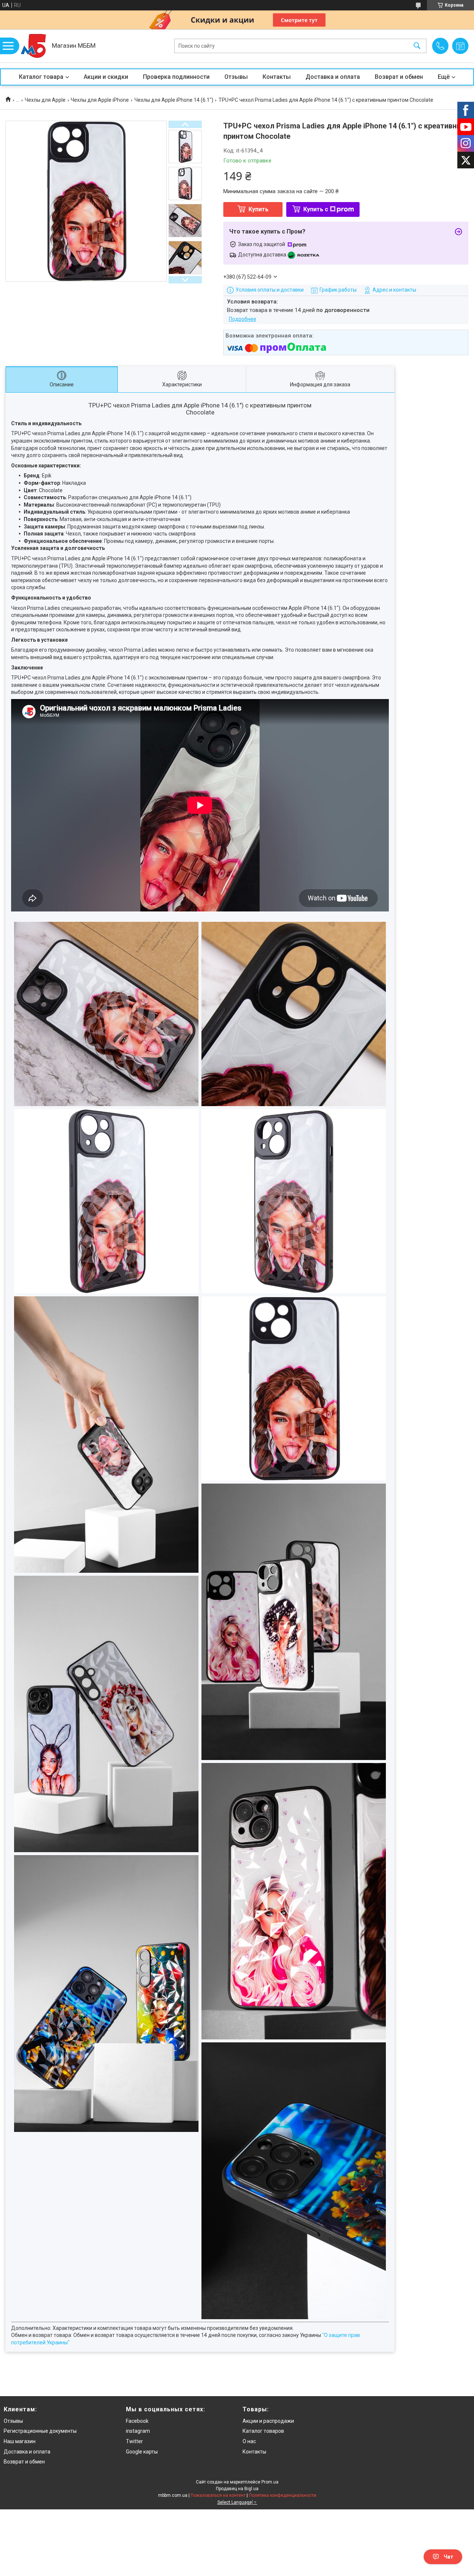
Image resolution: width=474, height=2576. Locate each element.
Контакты (277, 77)
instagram (138, 2431)
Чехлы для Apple (45, 100)
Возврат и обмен (399, 77)
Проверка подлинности (176, 77)
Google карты (142, 2452)
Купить (258, 209)
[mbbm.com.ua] (33, 46)
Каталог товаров (263, 2431)
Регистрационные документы (40, 2431)
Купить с (316, 209)
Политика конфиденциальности (283, 2495)
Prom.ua (270, 2482)
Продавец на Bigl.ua (237, 2489)
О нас (249, 2441)
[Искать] (417, 46)
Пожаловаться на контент (218, 2495)
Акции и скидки (106, 77)
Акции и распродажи (268, 2421)
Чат (448, 2557)
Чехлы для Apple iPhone (100, 100)
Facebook (137, 2421)
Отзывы (236, 77)
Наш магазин (20, 2441)
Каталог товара (41, 77)
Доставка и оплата (333, 77)
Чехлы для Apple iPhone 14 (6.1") (174, 100)
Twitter (134, 2441)
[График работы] (460, 46)
